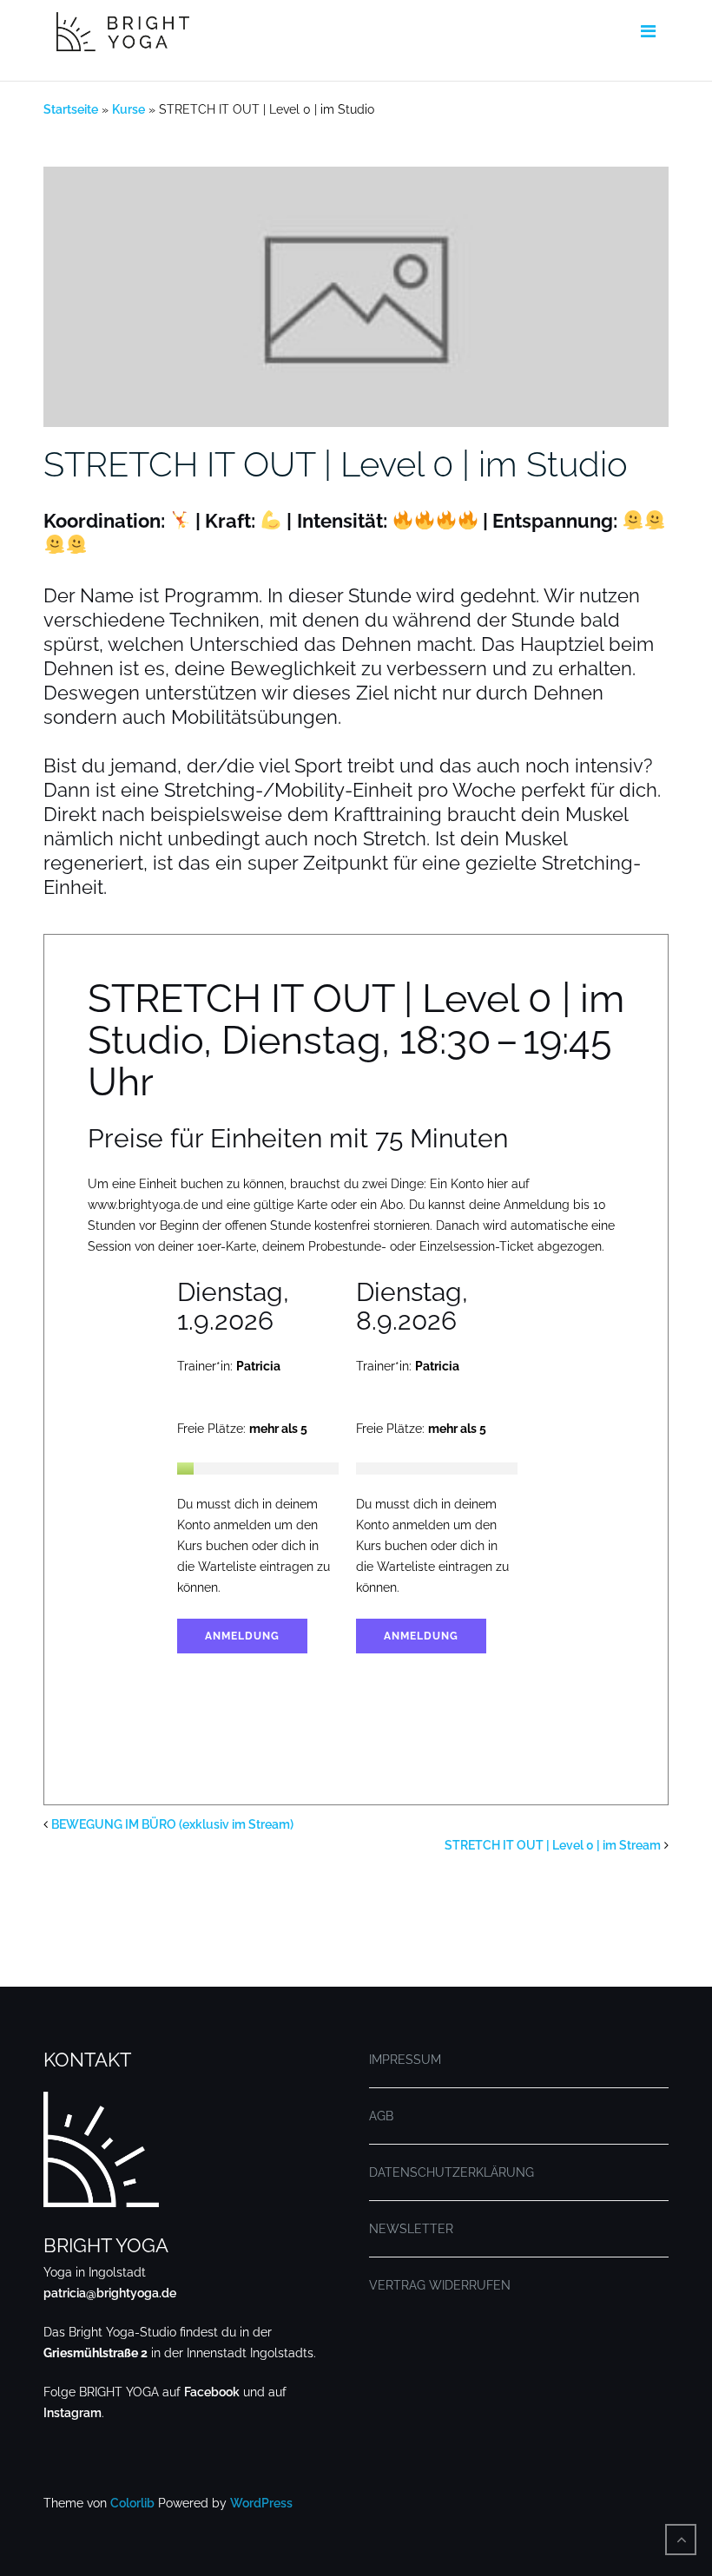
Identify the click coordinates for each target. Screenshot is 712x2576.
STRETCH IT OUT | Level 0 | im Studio (336, 464)
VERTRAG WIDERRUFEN (440, 2285)
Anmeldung (242, 1636)
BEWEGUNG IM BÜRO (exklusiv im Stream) (172, 1824)
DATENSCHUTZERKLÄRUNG (452, 2172)
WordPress (261, 2503)
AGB (381, 2116)
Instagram (73, 2413)
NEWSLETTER (411, 2229)
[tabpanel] (267, 1476)
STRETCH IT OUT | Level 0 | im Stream (553, 1845)
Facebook (212, 2392)
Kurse (129, 109)
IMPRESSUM (405, 2060)
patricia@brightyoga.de (110, 2293)
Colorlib (132, 2503)
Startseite (71, 109)
